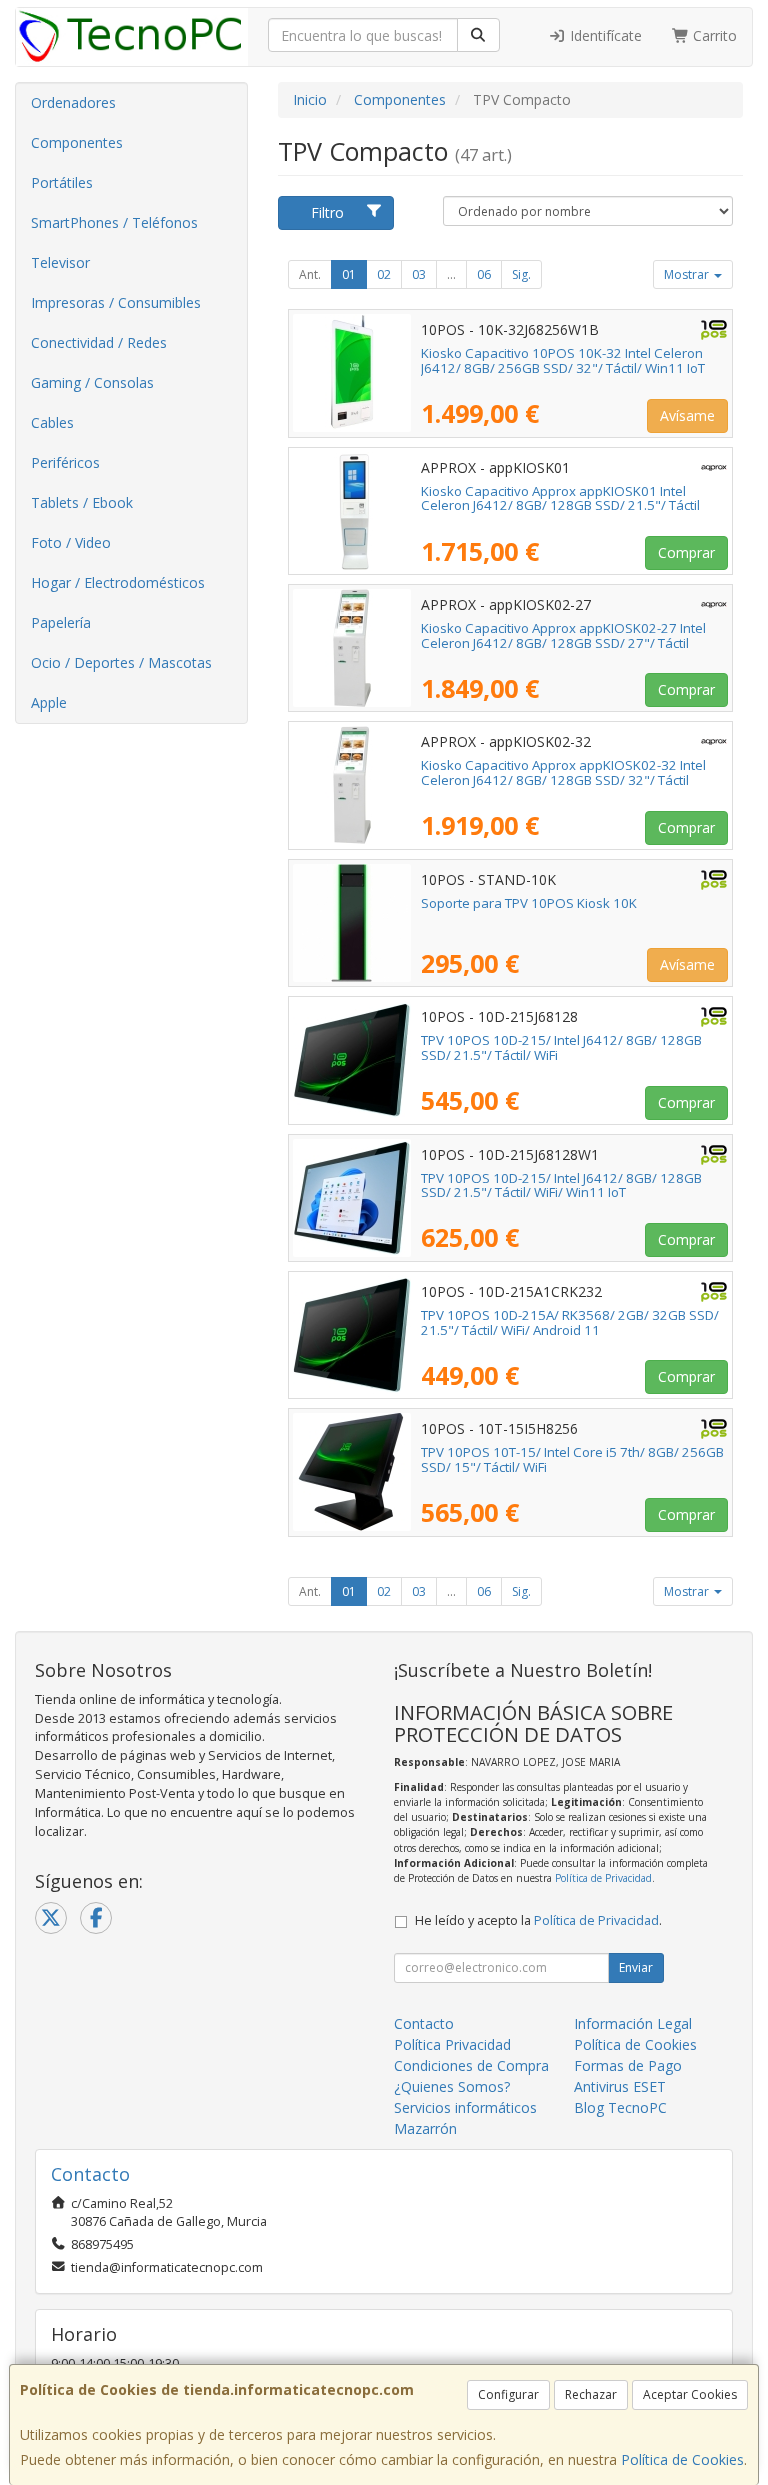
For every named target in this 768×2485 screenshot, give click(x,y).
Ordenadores (73, 102)
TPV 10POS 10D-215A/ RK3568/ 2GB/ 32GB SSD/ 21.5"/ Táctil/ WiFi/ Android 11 (570, 1322)
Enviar (636, 1967)
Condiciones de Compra (471, 2065)
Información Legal (633, 2023)
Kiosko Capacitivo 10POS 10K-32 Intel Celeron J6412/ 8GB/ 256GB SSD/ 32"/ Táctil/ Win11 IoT (563, 360)
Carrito (713, 35)
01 (349, 274)
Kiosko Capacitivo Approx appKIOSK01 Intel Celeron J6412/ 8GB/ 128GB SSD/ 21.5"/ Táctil (560, 498)
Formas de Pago (628, 2065)
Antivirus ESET (620, 2086)
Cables (52, 422)
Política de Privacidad (603, 1878)
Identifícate (604, 35)
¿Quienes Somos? (452, 2086)
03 (419, 274)
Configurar (508, 2394)
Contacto (424, 2023)
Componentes (77, 142)
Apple (49, 702)
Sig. (521, 274)
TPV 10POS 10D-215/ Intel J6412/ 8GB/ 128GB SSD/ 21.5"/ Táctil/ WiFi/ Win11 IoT (561, 1185)
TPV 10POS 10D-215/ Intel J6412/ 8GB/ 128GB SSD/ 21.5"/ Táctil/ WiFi (561, 1047)
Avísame (687, 415)
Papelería (61, 622)
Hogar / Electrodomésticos (118, 582)
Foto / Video (71, 542)
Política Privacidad (452, 2044)
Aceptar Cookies (690, 2394)
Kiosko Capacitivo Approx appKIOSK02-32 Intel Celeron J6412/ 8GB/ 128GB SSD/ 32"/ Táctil (563, 772)
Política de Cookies (682, 2459)
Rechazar (591, 2394)
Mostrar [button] (688, 274)
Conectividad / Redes (99, 342)
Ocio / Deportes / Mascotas (121, 662)
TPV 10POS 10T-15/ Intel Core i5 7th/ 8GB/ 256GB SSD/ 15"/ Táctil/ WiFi (572, 1459)
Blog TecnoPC (620, 2107)
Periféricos (65, 462)
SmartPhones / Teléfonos (114, 222)
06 (484, 274)
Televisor (60, 262)
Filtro (327, 212)
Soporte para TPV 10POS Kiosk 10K (529, 903)
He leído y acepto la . (538, 1920)
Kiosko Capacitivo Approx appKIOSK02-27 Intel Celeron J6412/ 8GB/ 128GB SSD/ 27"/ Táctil (563, 635)
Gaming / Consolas (92, 382)
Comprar (686, 552)
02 (384, 274)
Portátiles (62, 182)
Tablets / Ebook (82, 502)
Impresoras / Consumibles (116, 302)
